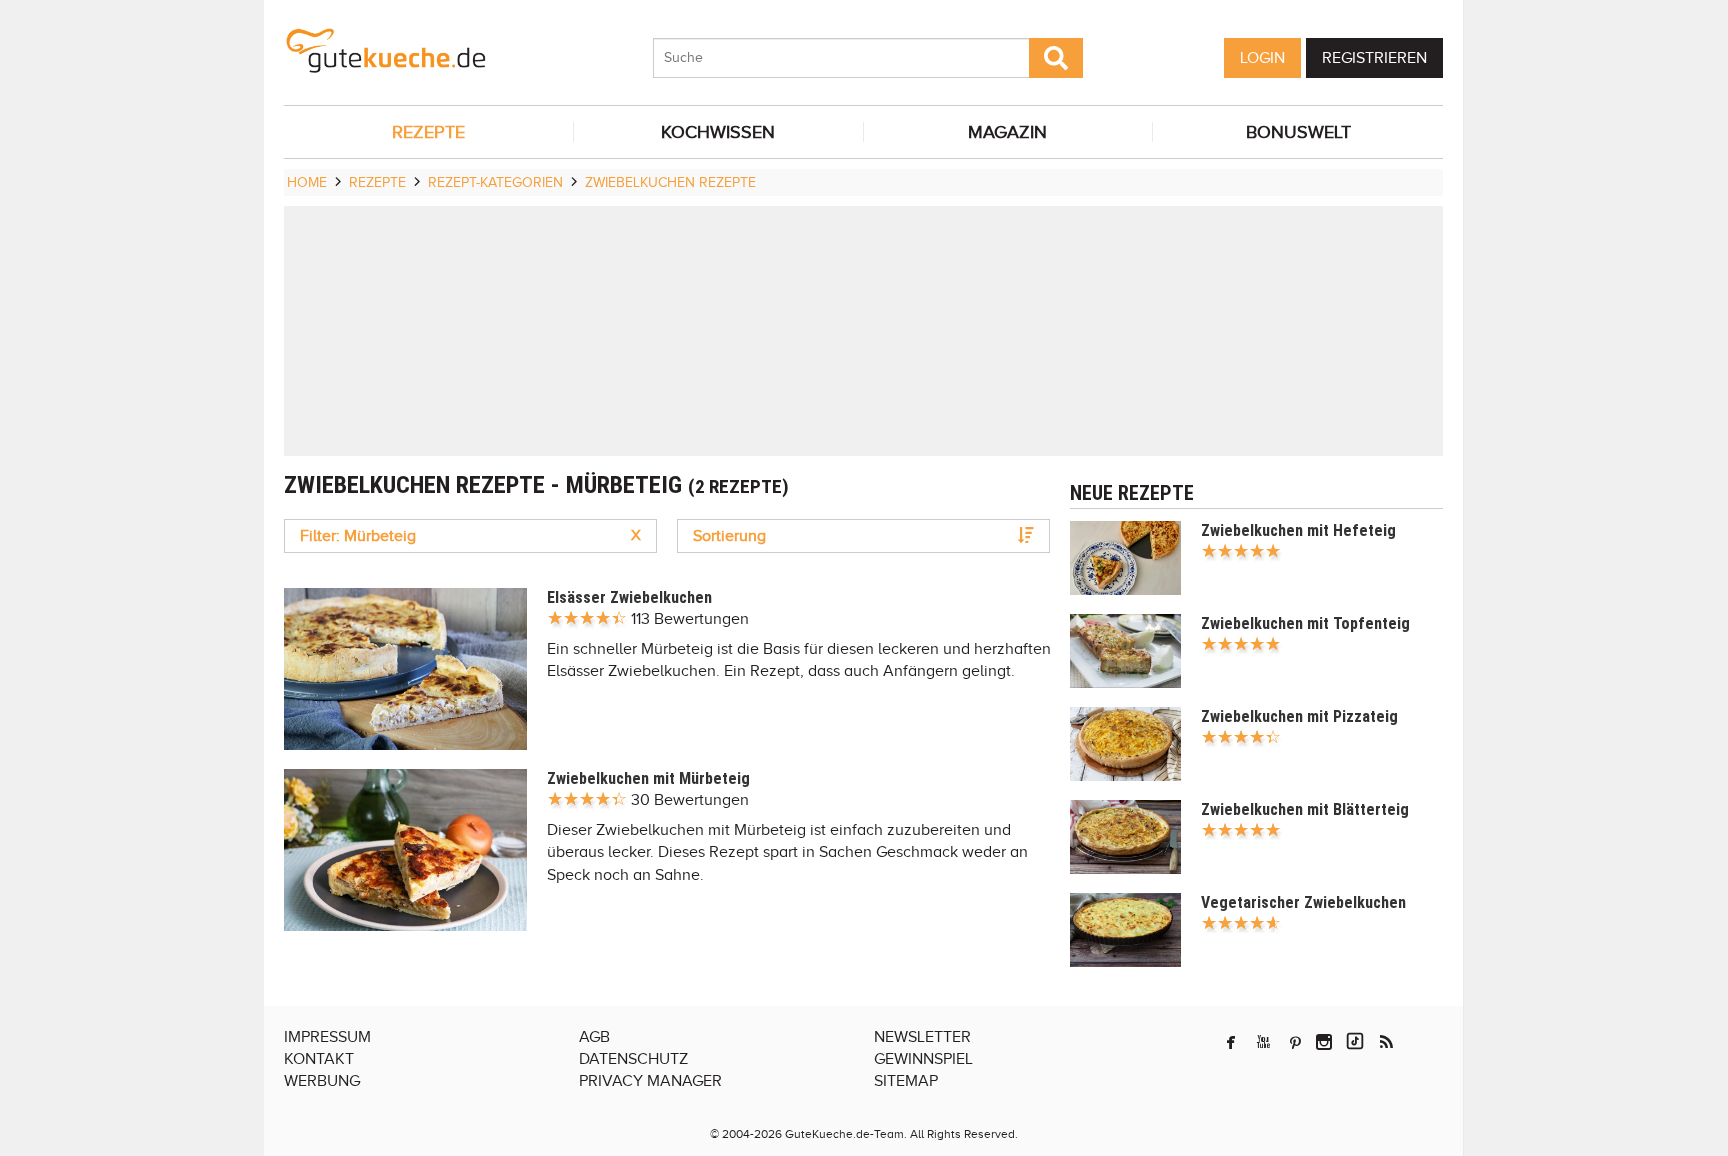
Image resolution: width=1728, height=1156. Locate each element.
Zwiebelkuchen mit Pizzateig (1299, 716)
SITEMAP (906, 1081)
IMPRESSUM (327, 1037)
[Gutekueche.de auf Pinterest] (1295, 1042)
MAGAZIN (1007, 132)
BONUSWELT (1298, 132)
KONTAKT (319, 1059)
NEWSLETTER (922, 1037)
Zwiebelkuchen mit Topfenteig (1305, 623)
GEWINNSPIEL (923, 1059)
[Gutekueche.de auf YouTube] (1263, 1042)
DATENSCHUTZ (633, 1059)
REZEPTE (428, 132)
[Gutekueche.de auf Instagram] (1324, 1042)
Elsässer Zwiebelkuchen (629, 597)
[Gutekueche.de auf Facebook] (1231, 1042)
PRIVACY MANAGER (650, 1081)
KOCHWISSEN (718, 132)
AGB (594, 1037)
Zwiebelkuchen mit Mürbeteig (648, 778)
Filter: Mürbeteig (470, 536)
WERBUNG (322, 1081)
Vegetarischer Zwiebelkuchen (1303, 902)
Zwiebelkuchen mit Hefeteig (1298, 530)
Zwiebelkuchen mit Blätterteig (1305, 809)
